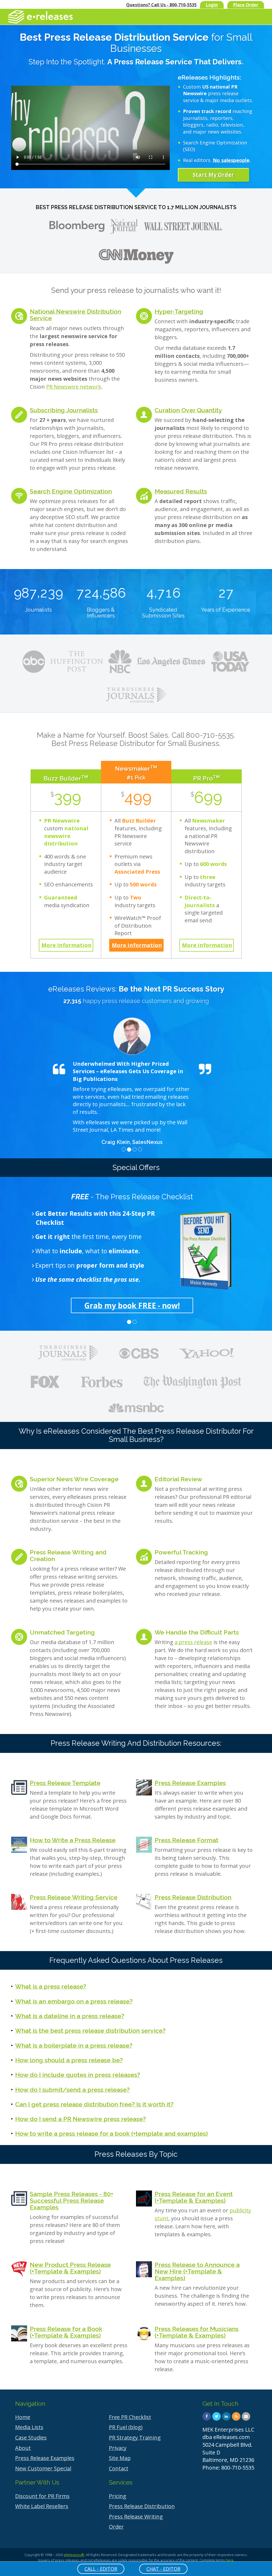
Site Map (120, 2458)
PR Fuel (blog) (126, 2427)
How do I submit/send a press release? (72, 2090)
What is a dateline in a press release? (70, 2016)
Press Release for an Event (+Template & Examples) (194, 2197)
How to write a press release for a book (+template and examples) (112, 2133)
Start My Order (213, 175)
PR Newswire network (74, 387)
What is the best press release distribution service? (90, 2030)
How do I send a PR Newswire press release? (80, 2119)
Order (116, 2527)
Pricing (118, 2496)
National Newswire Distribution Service (75, 315)
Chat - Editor (163, 2569)
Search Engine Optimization (71, 491)
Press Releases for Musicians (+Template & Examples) (197, 2332)
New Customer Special (43, 2468)
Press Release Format (186, 1840)
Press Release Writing (136, 2517)
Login (212, 5)
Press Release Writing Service (74, 1897)
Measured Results (181, 491)
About (23, 2448)
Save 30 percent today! (132, 1305)
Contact (119, 2468)
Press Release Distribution (193, 1897)
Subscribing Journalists (64, 410)
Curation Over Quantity (188, 410)
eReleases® (74, 2555)
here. (230, 2560)
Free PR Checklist (130, 2417)
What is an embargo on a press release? (74, 2001)
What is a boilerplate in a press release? (74, 2045)
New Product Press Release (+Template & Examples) (70, 2268)
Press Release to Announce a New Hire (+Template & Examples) (197, 2271)
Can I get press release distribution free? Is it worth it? (94, 2104)
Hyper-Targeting (179, 311)
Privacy (118, 2448)
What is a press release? (51, 1986)
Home (23, 2417)
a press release (193, 1642)
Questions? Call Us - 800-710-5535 (161, 5)
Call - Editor (101, 2569)
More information (67, 945)
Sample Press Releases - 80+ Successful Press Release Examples (71, 2201)
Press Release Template (65, 1783)
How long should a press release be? (69, 2060)
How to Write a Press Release (73, 1840)
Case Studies (31, 2438)
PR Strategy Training (135, 2438)
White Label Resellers (42, 2506)
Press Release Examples (190, 1783)
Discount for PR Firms (42, 2496)
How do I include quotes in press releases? (78, 2075)
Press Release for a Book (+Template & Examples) (66, 2332)
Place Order (246, 5)
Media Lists (29, 2427)
